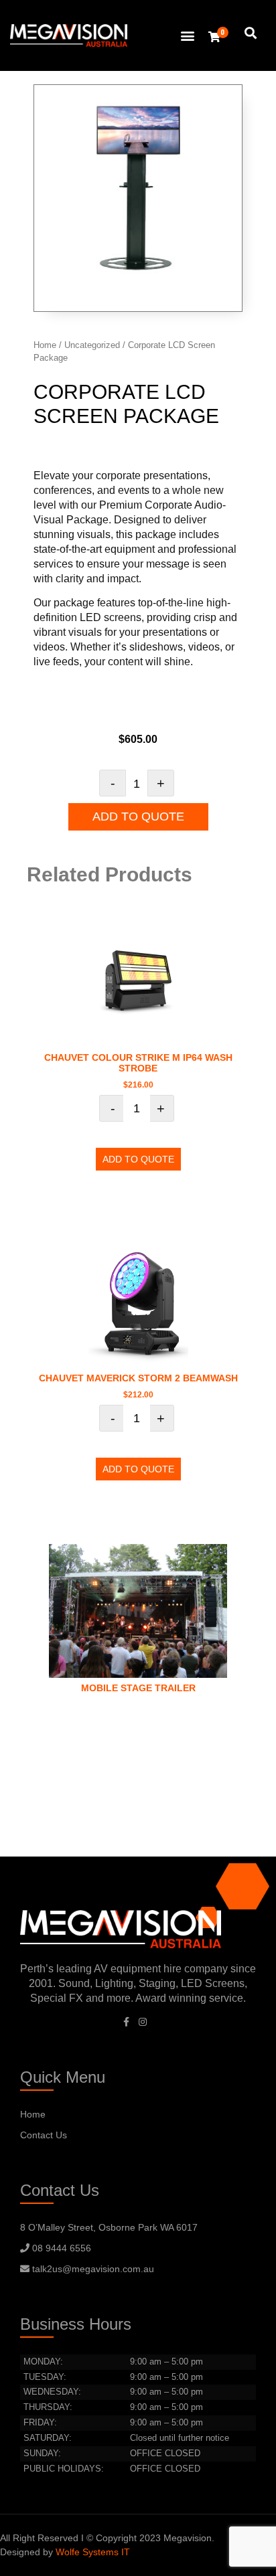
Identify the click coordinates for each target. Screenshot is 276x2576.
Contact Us (44, 2135)
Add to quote (138, 817)
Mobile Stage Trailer (138, 1688)
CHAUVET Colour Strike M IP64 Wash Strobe (138, 1063)
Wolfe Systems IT (93, 2552)
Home (45, 345)
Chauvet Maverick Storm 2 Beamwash (138, 1378)
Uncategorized (92, 345)
